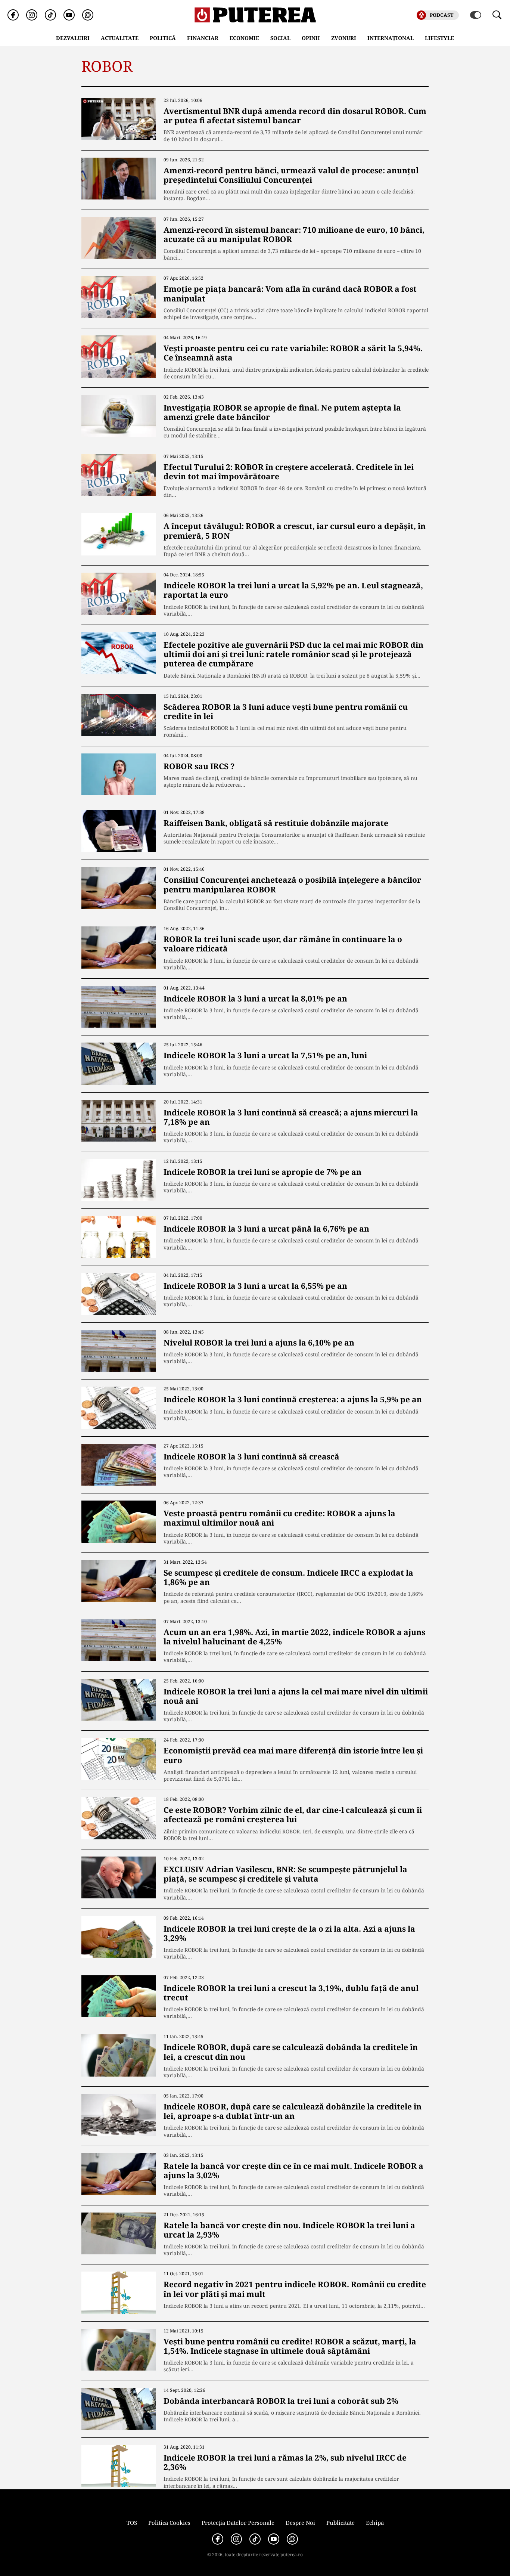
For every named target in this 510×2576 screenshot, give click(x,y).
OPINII (311, 38)
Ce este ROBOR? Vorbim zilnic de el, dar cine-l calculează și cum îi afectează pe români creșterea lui (293, 1815)
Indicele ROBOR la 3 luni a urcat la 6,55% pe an (255, 1286)
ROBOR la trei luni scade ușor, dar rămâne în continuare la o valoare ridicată (283, 944)
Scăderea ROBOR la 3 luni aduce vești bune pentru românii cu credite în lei (286, 711)
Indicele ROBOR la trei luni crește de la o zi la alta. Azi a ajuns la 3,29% (289, 1933)
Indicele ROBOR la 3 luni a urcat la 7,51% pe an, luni (265, 1055)
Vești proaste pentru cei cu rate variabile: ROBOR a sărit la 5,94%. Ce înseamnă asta (293, 353)
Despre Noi (300, 2523)
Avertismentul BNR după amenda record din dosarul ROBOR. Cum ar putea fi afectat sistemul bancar (295, 116)
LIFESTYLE (439, 38)
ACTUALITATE (120, 38)
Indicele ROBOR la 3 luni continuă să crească (251, 1456)
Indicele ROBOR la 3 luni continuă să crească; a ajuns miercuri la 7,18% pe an (291, 1117)
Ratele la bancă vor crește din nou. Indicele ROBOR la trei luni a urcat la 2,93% (289, 2230)
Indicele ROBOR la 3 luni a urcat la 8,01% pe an (255, 998)
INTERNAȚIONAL (391, 38)
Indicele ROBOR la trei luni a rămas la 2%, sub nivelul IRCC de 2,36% (285, 2462)
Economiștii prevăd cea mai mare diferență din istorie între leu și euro (293, 1755)
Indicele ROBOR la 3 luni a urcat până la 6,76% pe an (266, 1229)
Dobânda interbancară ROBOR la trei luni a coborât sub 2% (281, 2401)
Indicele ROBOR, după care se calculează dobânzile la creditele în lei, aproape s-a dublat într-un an (293, 2111)
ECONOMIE (244, 38)
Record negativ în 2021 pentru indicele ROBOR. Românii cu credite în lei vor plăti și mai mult (295, 2289)
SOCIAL (280, 38)
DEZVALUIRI (73, 38)
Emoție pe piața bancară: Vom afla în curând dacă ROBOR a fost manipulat (290, 293)
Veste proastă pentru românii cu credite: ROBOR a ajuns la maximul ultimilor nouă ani (279, 1518)
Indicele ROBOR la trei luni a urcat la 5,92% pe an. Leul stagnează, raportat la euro (293, 590)
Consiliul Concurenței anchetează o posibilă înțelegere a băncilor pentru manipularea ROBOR (292, 884)
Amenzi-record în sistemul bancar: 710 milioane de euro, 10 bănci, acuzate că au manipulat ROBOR (294, 234)
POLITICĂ (163, 38)
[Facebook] (13, 15)
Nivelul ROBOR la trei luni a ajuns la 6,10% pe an (259, 1343)
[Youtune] (69, 15)
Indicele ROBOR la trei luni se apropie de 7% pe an (262, 1172)
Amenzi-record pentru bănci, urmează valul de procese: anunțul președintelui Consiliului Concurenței (291, 175)
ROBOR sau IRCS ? (199, 766)
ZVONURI (344, 38)
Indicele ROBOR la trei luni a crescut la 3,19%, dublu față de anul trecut (291, 1993)
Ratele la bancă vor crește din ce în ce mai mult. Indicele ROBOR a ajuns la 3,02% (293, 2171)
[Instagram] (32, 15)
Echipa (375, 2523)
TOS (132, 2523)
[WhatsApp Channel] (88, 15)
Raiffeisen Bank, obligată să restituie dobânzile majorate (276, 823)
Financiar (203, 38)
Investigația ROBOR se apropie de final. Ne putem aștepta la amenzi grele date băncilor (282, 412)
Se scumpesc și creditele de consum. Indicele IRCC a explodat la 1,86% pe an (288, 1577)
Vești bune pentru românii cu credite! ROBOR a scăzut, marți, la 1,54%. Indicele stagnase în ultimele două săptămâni (290, 2346)
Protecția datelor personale (238, 2523)
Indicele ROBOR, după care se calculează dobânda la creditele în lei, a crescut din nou (291, 2052)
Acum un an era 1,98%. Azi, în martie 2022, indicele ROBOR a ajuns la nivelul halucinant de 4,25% (294, 1637)
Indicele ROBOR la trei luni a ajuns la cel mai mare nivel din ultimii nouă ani (296, 1696)
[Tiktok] (50, 15)
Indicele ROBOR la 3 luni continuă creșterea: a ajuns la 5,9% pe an (293, 1399)
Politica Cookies (169, 2523)
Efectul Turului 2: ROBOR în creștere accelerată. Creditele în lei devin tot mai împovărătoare (289, 472)
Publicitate (340, 2523)
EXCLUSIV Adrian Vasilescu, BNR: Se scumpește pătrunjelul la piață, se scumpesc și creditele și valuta (285, 1874)
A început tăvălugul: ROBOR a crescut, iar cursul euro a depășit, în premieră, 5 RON (295, 531)
